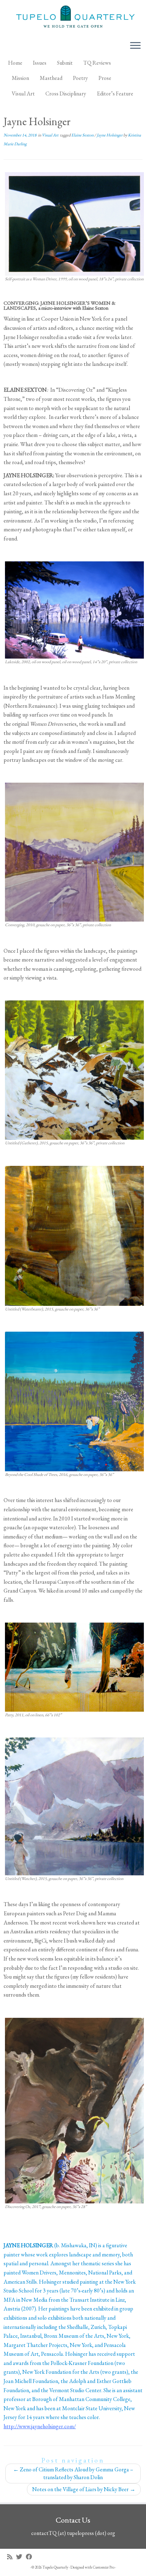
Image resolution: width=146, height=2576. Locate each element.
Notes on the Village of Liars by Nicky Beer (84, 2489)
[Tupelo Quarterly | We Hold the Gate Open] (73, 18)
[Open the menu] (135, 46)
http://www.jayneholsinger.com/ (40, 2426)
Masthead (51, 78)
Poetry (80, 78)
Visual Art (23, 94)
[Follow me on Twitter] (21, 2557)
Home (15, 63)
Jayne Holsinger (110, 135)
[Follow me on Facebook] (31, 2557)
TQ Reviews (97, 63)
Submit (65, 63)
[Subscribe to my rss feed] (12, 2557)
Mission (20, 78)
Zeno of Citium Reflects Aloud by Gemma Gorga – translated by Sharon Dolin (73, 2473)
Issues (40, 63)
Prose (105, 78)
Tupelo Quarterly (55, 2567)
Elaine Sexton (83, 135)
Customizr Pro (104, 2567)
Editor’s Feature (115, 94)
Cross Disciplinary (66, 94)
